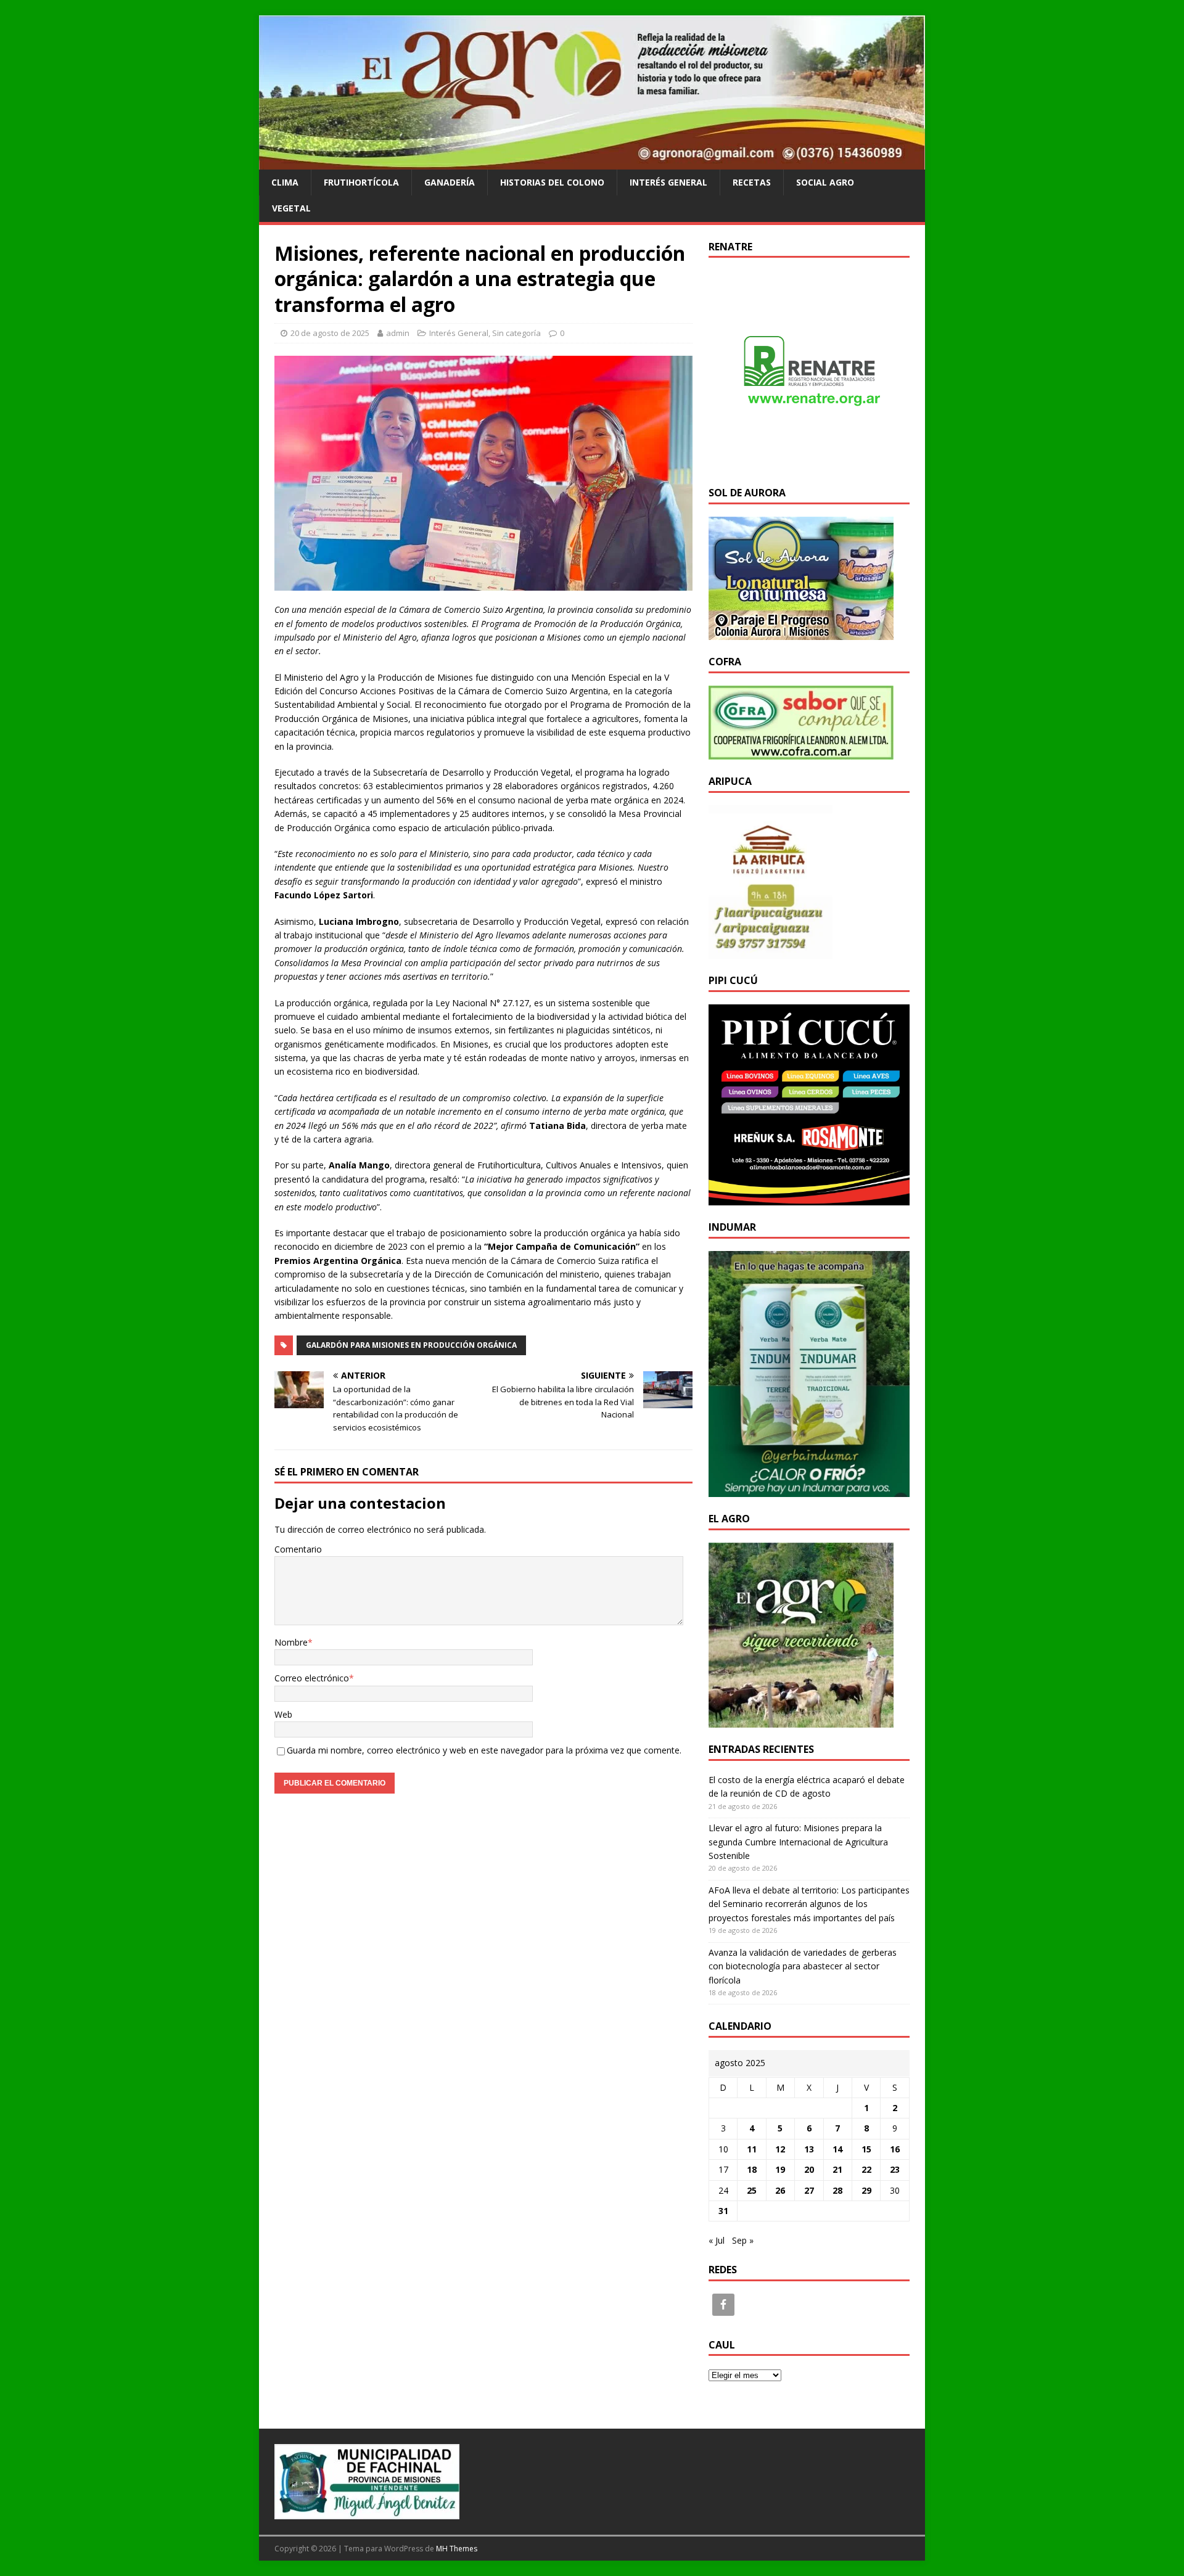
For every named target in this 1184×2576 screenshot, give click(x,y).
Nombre (291, 1642)
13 (809, 2149)
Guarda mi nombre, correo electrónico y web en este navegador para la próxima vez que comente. (484, 1750)
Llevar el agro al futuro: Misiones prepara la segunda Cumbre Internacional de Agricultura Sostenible (798, 1842)
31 (723, 2211)
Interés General (668, 182)
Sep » (743, 2240)
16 (895, 2149)
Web (283, 1714)
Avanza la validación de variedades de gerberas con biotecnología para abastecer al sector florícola (803, 1966)
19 (780, 2169)
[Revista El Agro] (592, 162)
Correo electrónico (312, 1678)
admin (398, 333)
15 (866, 2149)
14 (837, 2149)
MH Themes (457, 2549)
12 (780, 2149)
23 (895, 2169)
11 (752, 2149)
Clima (285, 182)
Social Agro (825, 182)
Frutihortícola (361, 182)
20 (809, 2169)
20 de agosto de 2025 (330, 333)
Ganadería (450, 182)
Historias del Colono (552, 182)
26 (780, 2190)
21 (837, 2169)
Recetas (752, 182)
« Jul (717, 2240)
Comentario (298, 1549)
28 (837, 2190)
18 (752, 2169)
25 (752, 2190)
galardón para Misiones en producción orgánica (411, 1345)
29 (866, 2190)
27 (809, 2190)
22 (866, 2169)
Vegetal (291, 208)
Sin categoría (516, 333)
